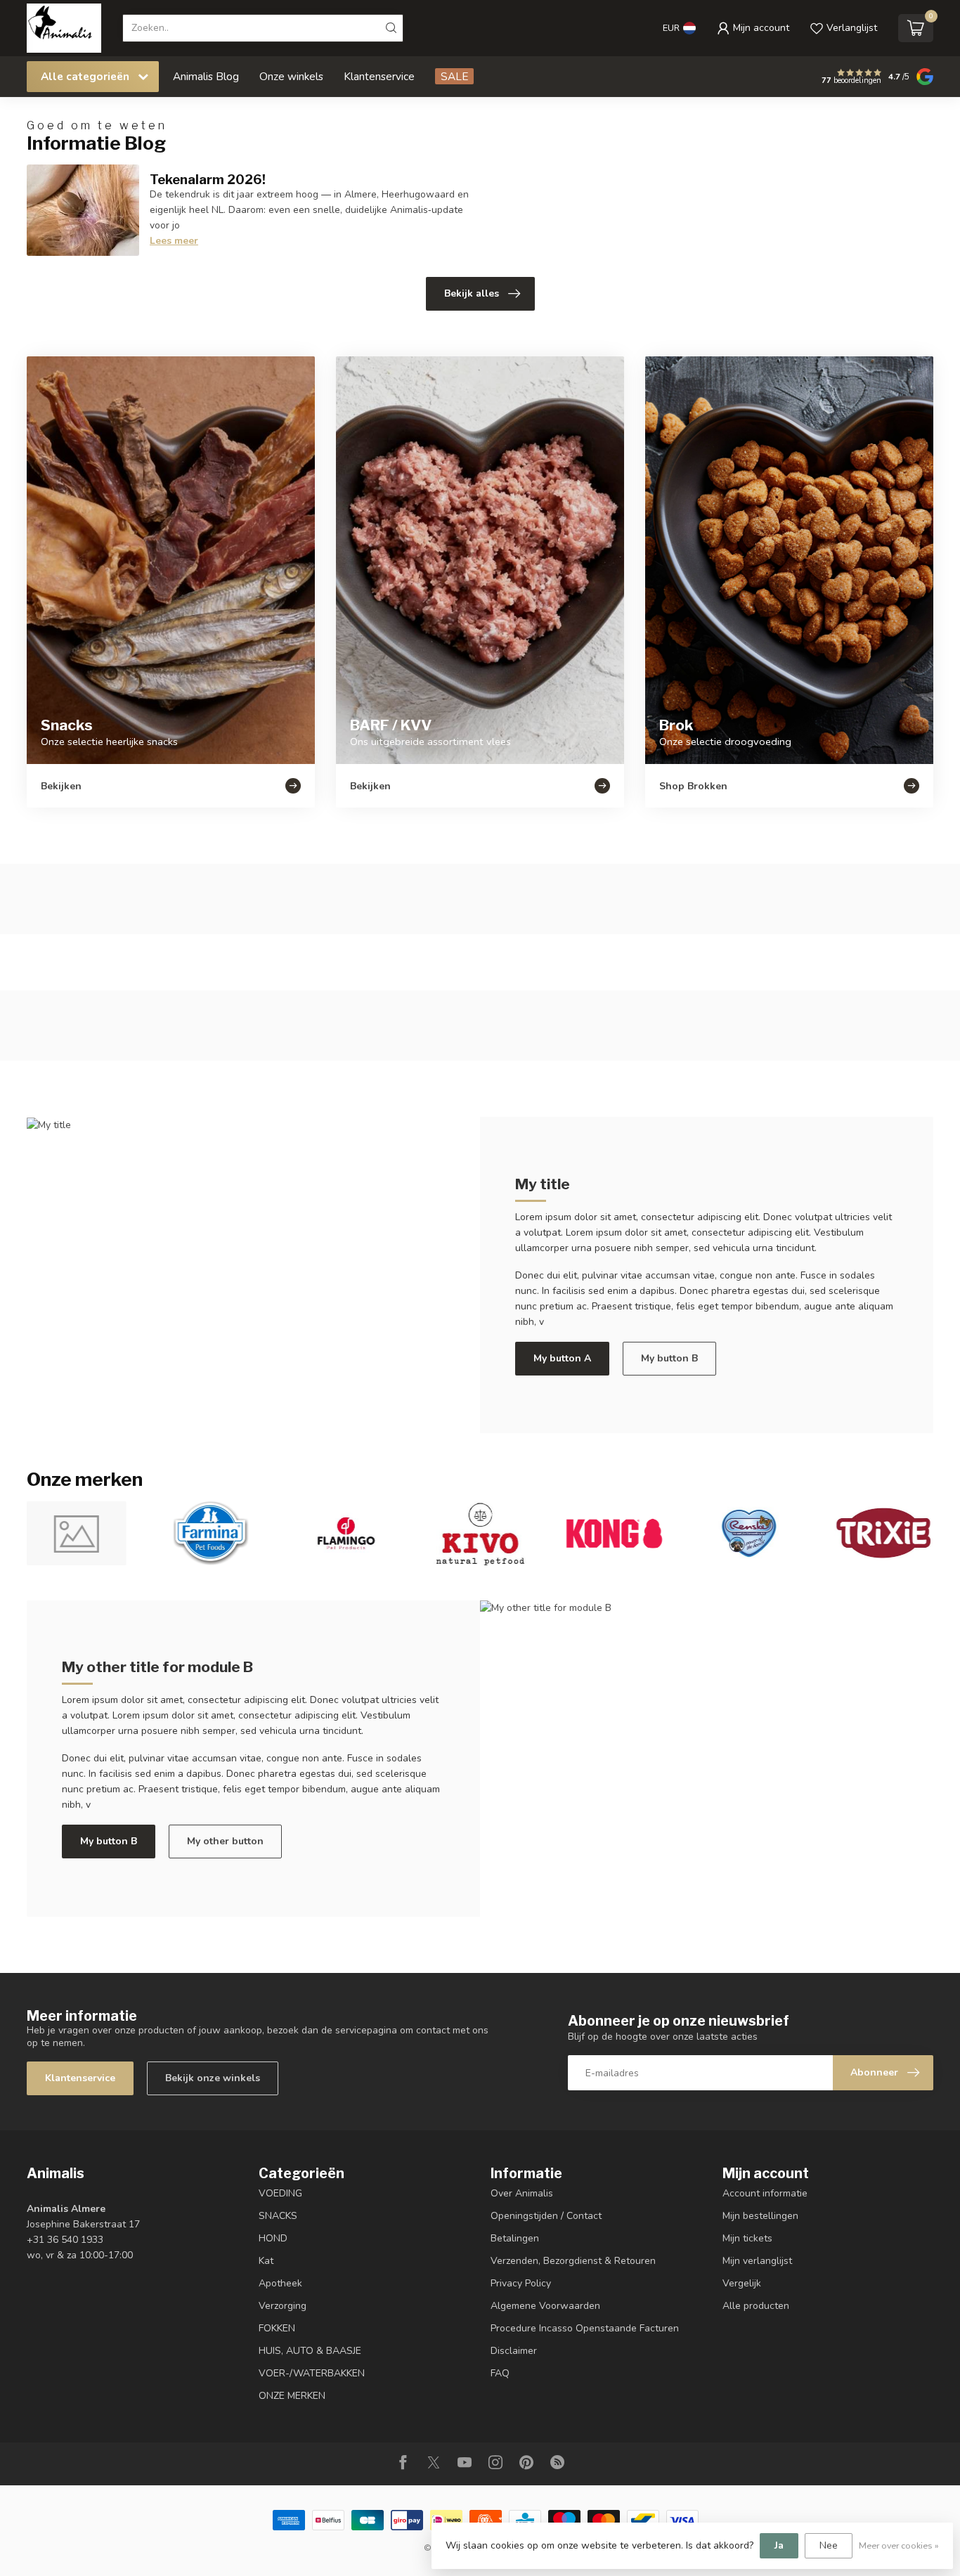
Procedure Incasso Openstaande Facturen (585, 2328)
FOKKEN (277, 2328)
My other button (225, 1841)
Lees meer (174, 241)
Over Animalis (522, 2193)
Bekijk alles (472, 293)
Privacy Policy (521, 2283)
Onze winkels (291, 76)
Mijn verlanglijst (757, 2261)
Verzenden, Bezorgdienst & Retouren (573, 2261)
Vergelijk (742, 2283)
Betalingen (515, 2238)
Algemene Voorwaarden (545, 2306)
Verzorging (283, 2306)
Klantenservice (379, 76)
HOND (273, 2238)
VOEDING (280, 2193)
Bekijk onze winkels (213, 2078)
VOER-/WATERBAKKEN (312, 2373)
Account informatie (765, 2193)
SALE (454, 76)
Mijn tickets (747, 2238)
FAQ (500, 2373)
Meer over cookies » (899, 2545)
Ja (779, 2545)
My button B (669, 1358)
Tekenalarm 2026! (208, 179)
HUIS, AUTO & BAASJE (310, 2351)
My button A (562, 1358)
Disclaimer (514, 2351)
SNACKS (278, 2216)
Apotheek (280, 2283)
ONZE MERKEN (292, 2396)
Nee (829, 2545)
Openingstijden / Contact (546, 2216)
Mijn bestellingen (760, 2216)
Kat (266, 2261)
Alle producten (756, 2306)
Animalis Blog (206, 76)
